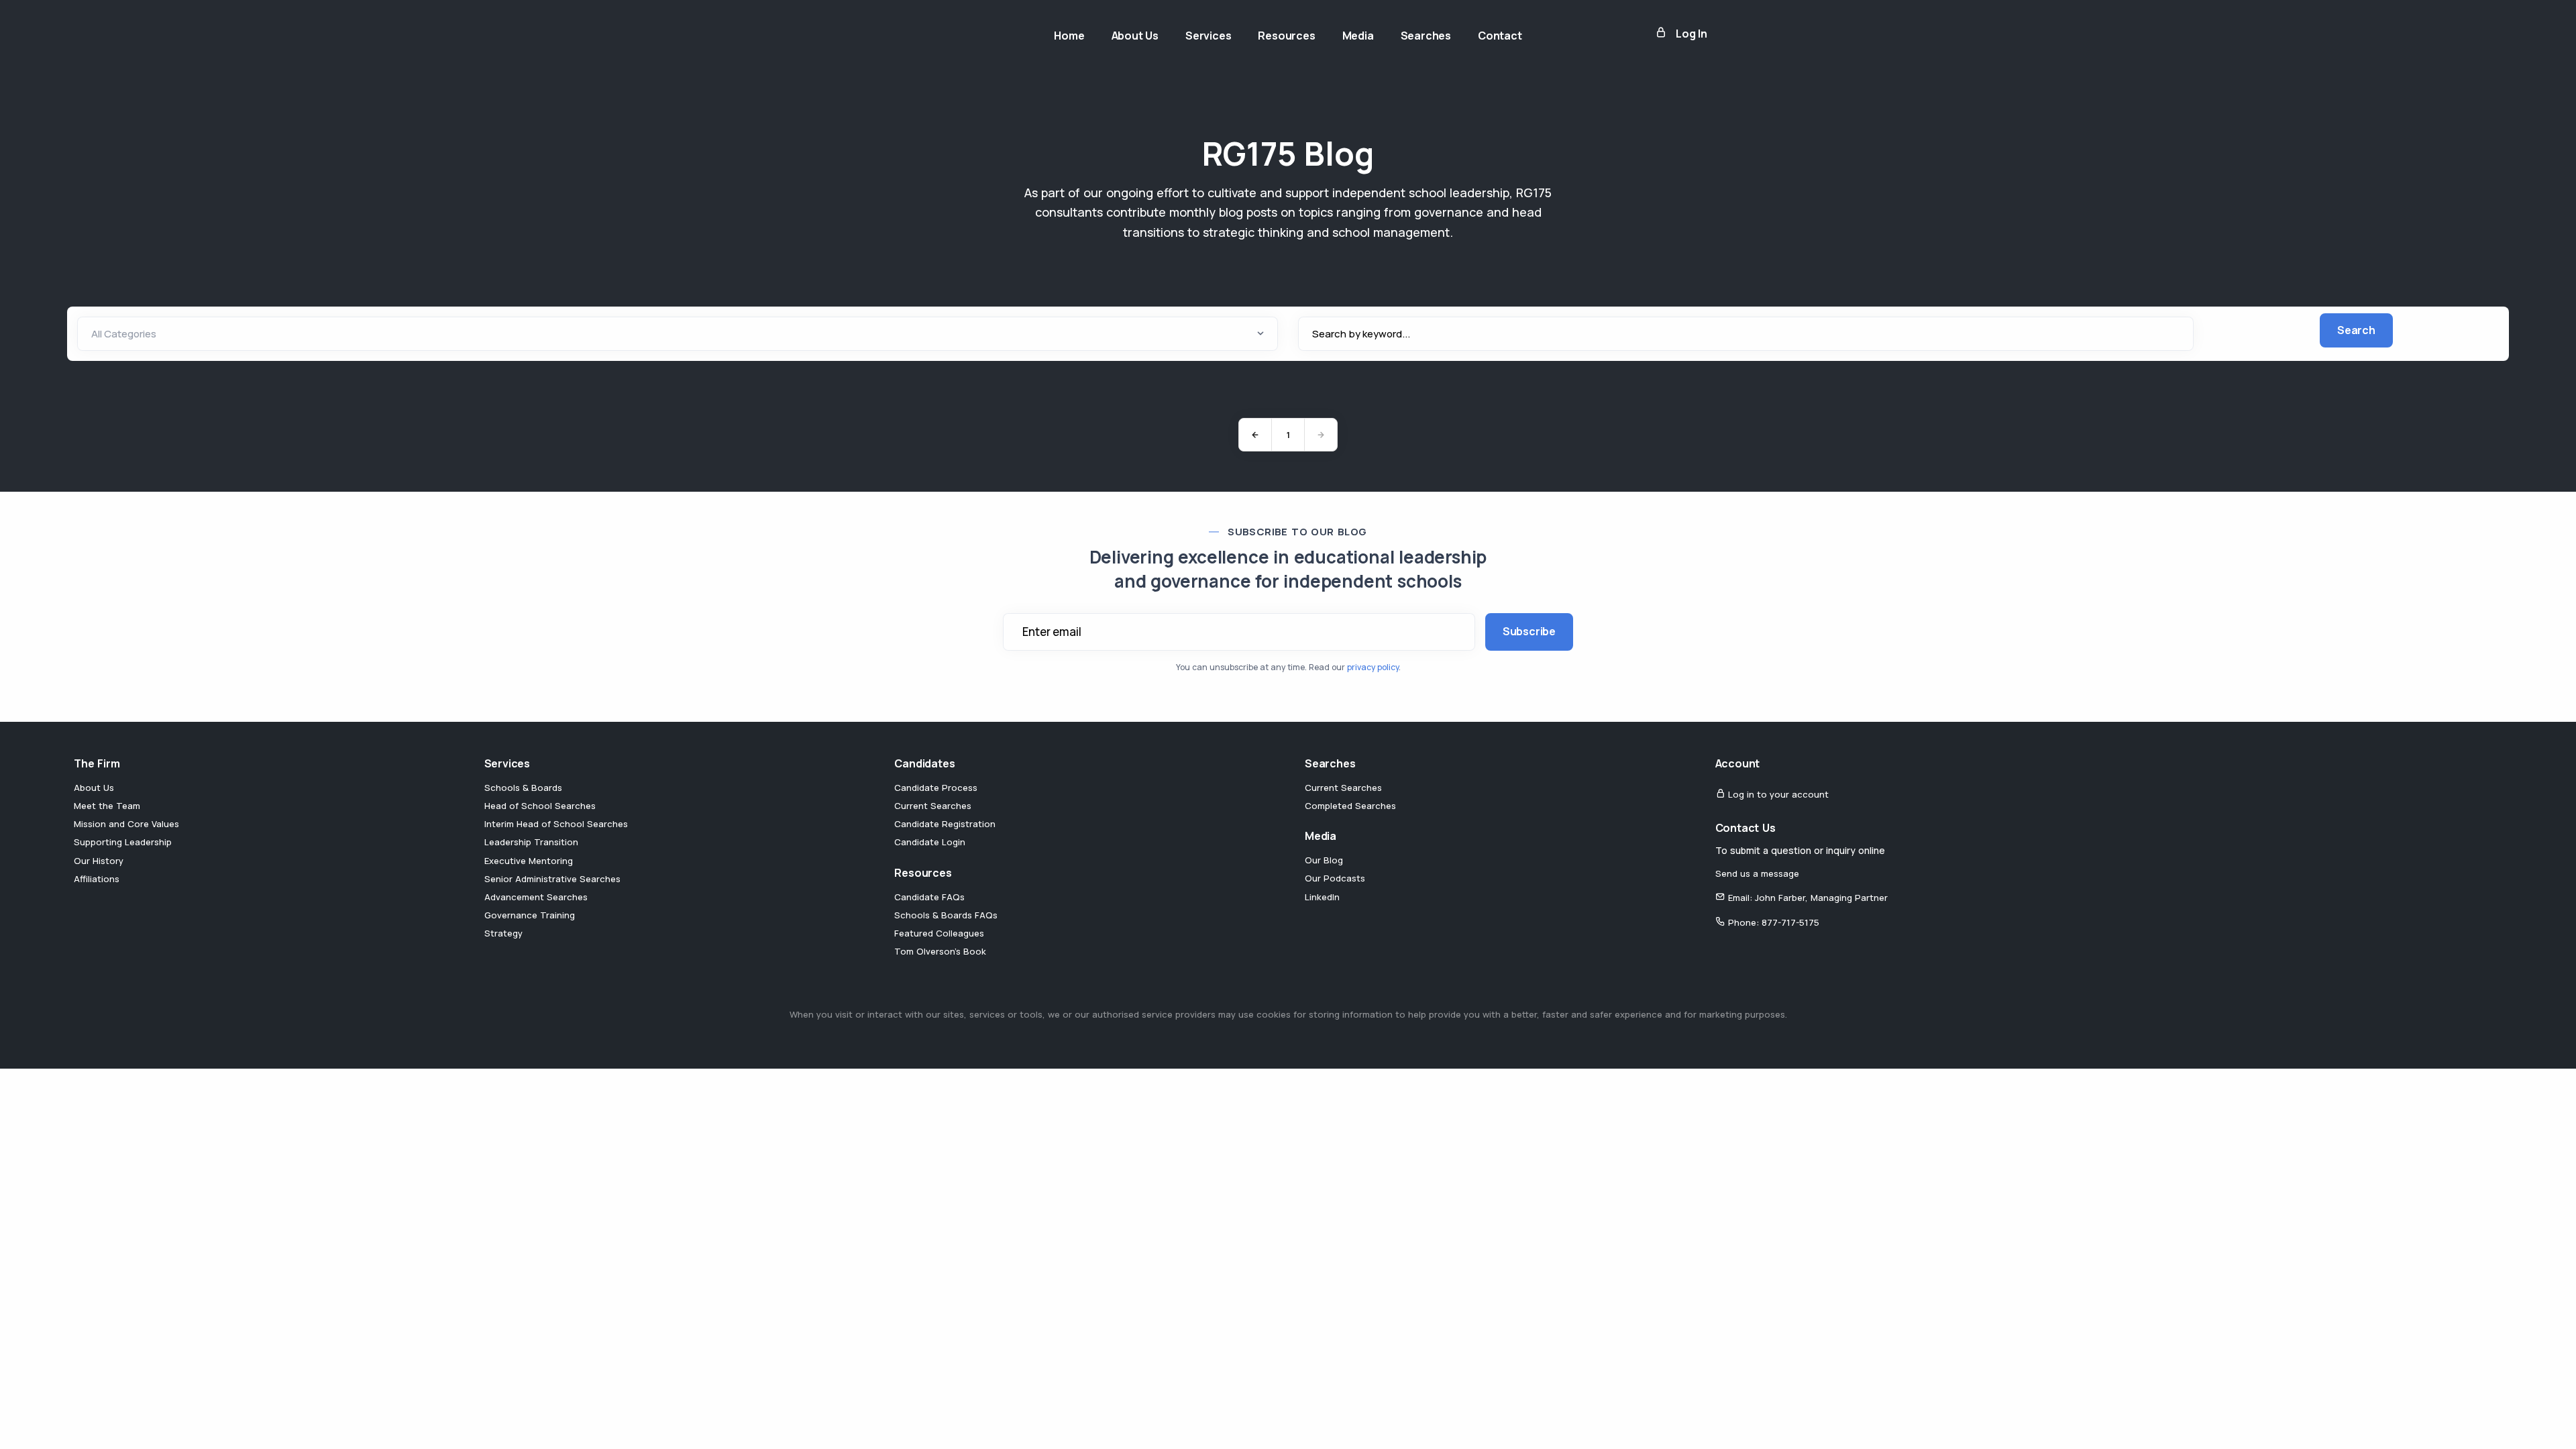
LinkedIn (1322, 897)
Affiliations (97, 879)
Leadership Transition (531, 842)
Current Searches (933, 806)
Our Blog (1324, 860)
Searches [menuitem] (1426, 36)
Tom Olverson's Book (940, 951)
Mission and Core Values (126, 824)
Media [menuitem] (1358, 36)
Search (2356, 330)
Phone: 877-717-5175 (1772, 922)
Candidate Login (930, 842)
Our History (99, 861)
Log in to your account (1777, 794)
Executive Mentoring (529, 861)
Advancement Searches (536, 897)
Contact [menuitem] (1500, 36)
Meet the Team (107, 806)
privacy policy (1373, 667)
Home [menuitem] (1069, 36)
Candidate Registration (945, 824)
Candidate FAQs (929, 897)
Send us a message (1757, 873)
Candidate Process (936, 788)
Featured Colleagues (939, 933)
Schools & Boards (523, 788)
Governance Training (530, 915)
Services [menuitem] (1208, 36)
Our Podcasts (1335, 878)
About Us (94, 788)
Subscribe (1529, 631)
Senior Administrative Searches (552, 879)
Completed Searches (1350, 806)
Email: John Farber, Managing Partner (1807, 898)
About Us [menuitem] (1135, 36)
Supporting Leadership (123, 842)
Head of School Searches (540, 806)
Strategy (503, 933)
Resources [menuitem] (1286, 36)
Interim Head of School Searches (556, 824)
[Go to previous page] (1255, 435)
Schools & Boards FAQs (946, 915)
